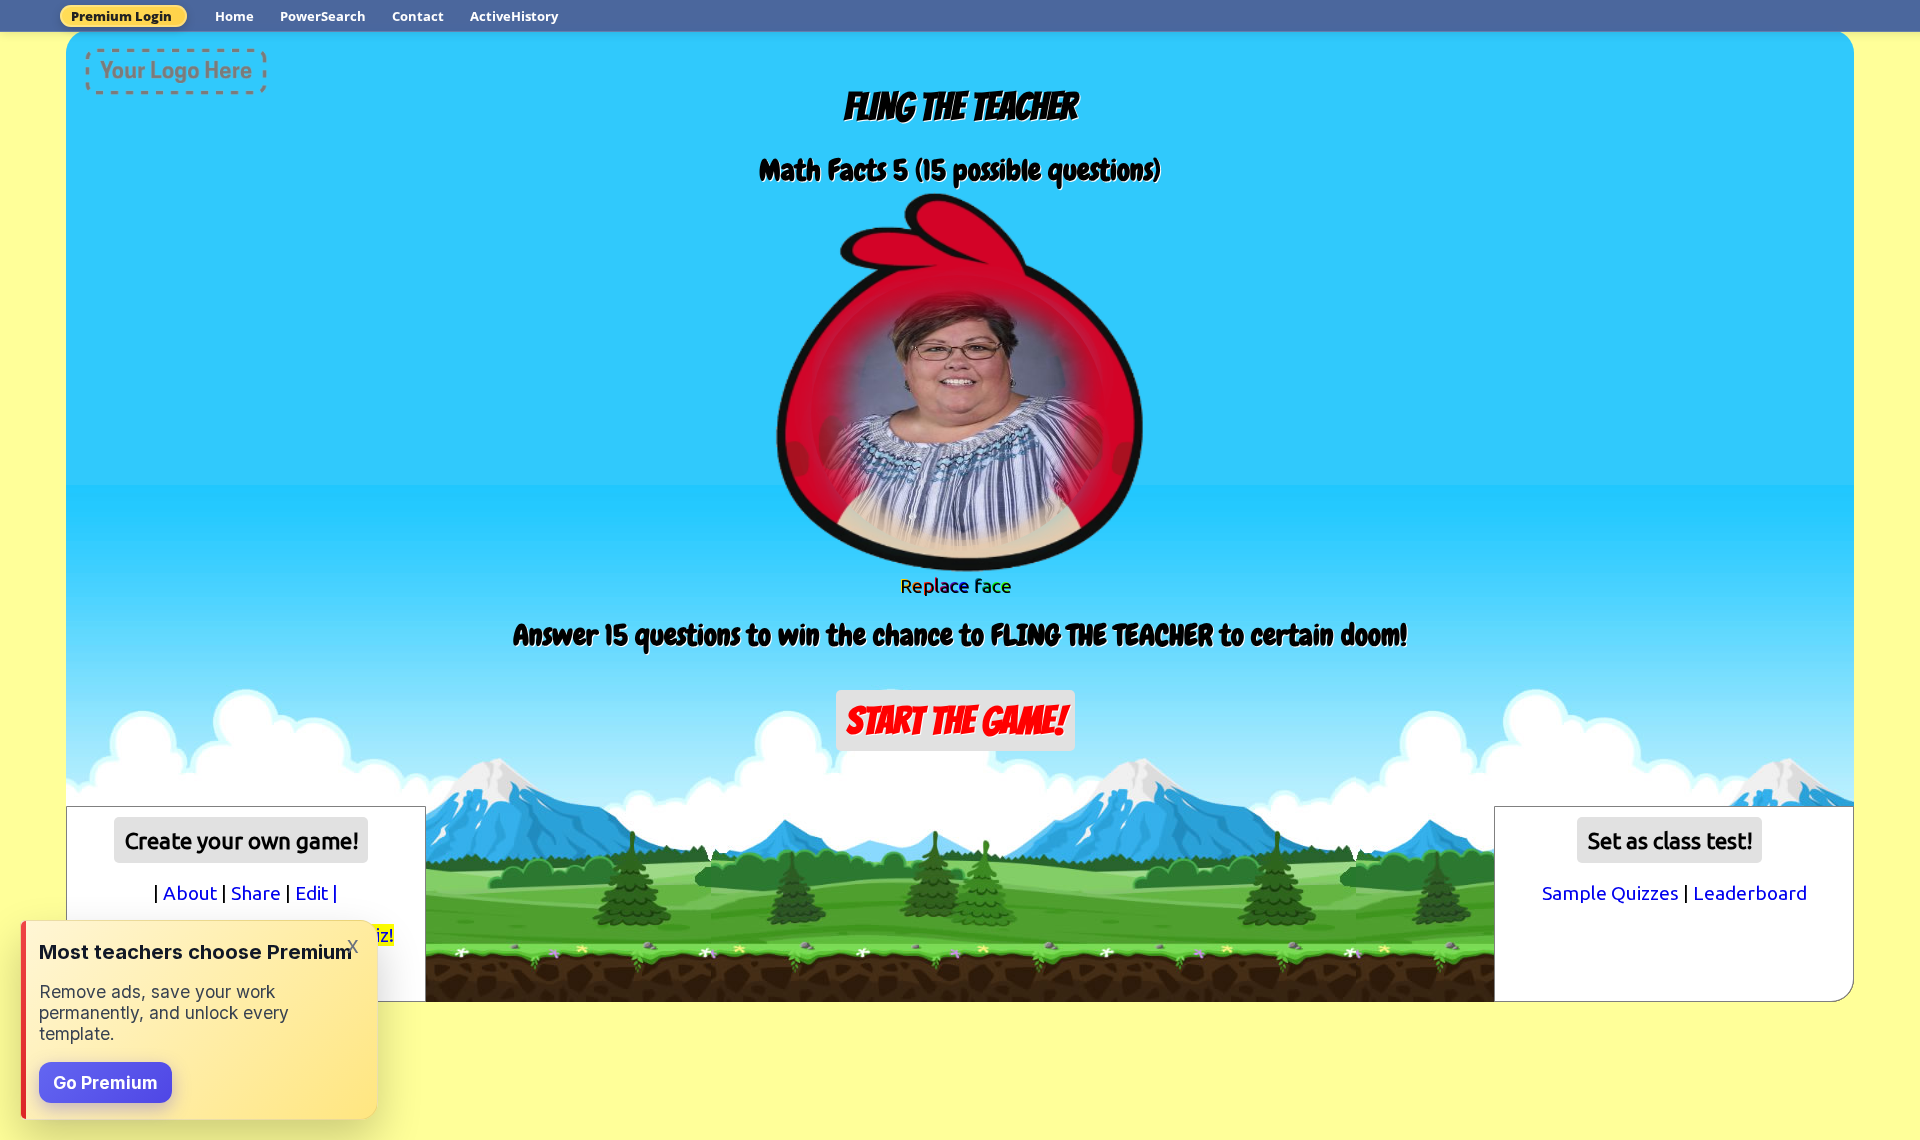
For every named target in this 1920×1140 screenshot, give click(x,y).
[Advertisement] (960, 822)
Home (234, 16)
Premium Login (121, 16)
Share (256, 893)
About (190, 893)
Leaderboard (1750, 893)
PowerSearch (323, 16)
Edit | (316, 893)
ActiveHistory (514, 16)
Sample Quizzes (1610, 893)
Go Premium (105, 1082)
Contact (418, 16)
